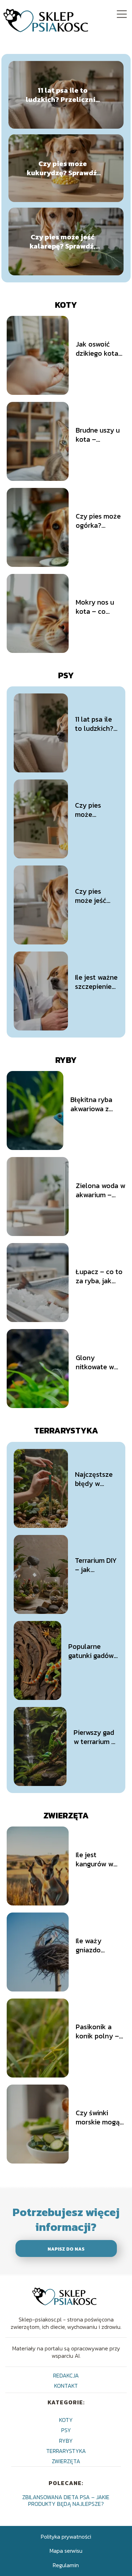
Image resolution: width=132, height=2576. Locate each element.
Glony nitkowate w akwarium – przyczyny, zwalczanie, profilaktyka (95, 1362)
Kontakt (66, 2386)
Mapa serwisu (66, 2551)
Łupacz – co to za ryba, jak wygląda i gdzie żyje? (100, 1276)
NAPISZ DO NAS (66, 2249)
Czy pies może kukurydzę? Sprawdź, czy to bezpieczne (63, 168)
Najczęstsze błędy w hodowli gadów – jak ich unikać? (94, 1479)
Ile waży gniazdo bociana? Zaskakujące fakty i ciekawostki (95, 1945)
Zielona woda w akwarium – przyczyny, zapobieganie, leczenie (100, 1190)
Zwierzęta (66, 1815)
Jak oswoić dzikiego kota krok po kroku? (100, 349)
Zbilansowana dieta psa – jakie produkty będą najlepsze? (66, 2500)
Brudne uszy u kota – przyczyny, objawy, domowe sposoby (98, 435)
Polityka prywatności (66, 2537)
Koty (66, 305)
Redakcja (66, 2375)
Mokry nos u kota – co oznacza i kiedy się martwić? (100, 607)
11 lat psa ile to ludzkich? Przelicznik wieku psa (63, 95)
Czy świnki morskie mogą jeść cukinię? (98, 2117)
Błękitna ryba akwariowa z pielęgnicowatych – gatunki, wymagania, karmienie (98, 1104)
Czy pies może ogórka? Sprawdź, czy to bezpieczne (100, 521)
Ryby (66, 1060)
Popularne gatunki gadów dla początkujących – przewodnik (93, 1651)
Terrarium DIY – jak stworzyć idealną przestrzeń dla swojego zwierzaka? (96, 1565)
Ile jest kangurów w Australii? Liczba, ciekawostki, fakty (95, 1859)
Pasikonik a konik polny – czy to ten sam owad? (99, 2031)
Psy (66, 675)
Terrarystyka (66, 1430)
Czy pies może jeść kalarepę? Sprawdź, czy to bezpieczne (62, 241)
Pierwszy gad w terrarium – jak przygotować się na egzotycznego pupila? (96, 1737)
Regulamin (66, 2565)
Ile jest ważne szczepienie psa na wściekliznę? (96, 982)
